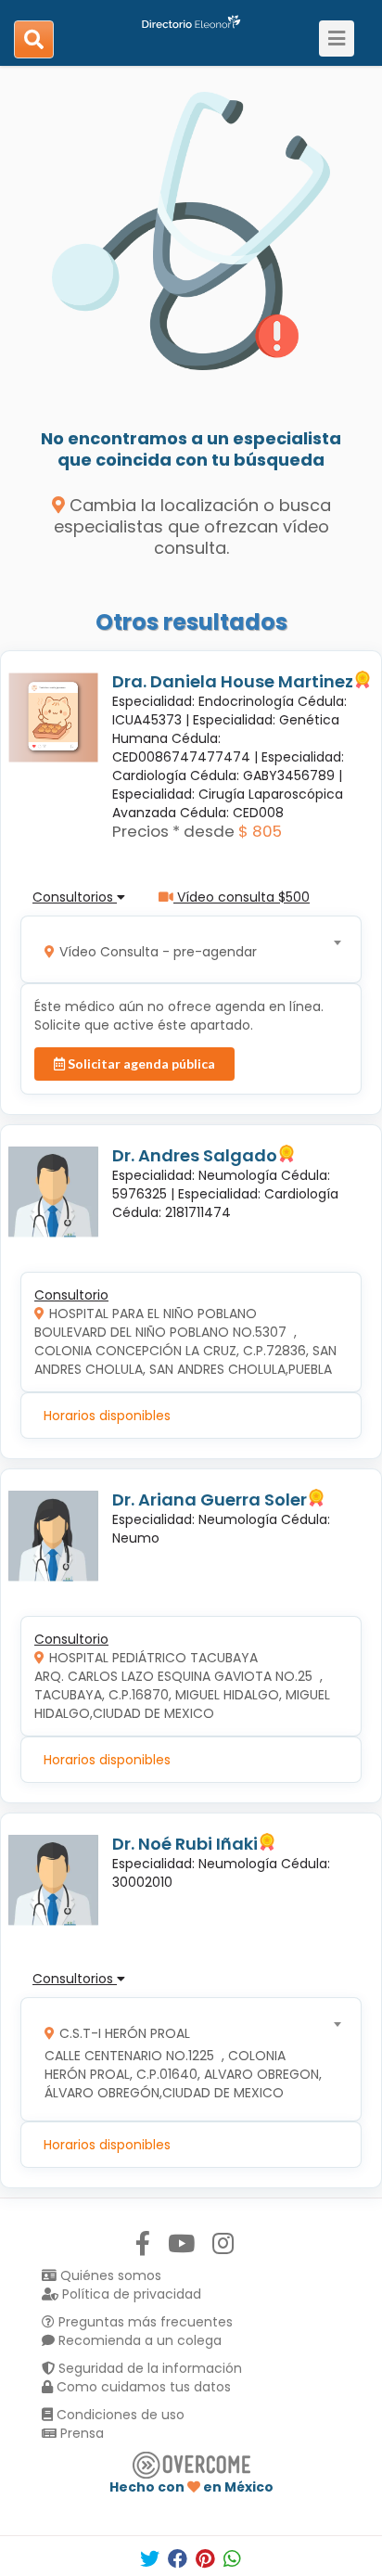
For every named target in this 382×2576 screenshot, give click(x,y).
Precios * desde (173, 831)
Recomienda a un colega (138, 2340)
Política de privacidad (130, 2294)
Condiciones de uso (119, 2415)
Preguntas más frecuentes (144, 2322)
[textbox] (185, 949)
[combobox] (185, 949)
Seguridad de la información (148, 2368)
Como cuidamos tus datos (142, 2387)
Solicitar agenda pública (140, 1064)
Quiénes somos (109, 2275)
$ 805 (260, 831)
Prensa (80, 2433)
